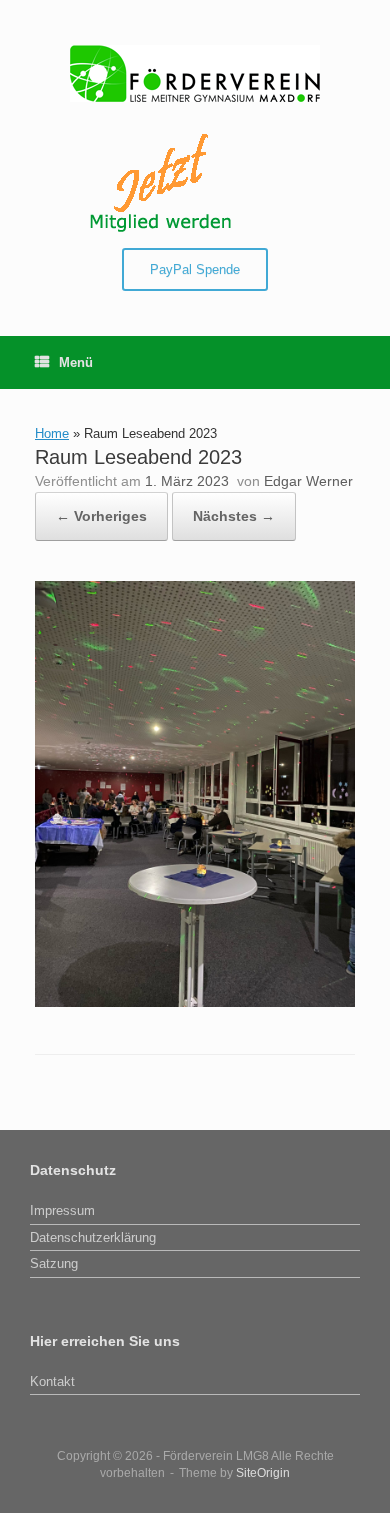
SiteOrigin (263, 1473)
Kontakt (52, 1381)
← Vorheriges (101, 516)
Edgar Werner (308, 481)
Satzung (54, 1263)
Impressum (62, 1210)
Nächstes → (234, 516)
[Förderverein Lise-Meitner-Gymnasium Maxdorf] (195, 73)
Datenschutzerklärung (93, 1237)
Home (52, 433)
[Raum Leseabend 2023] (195, 1002)
